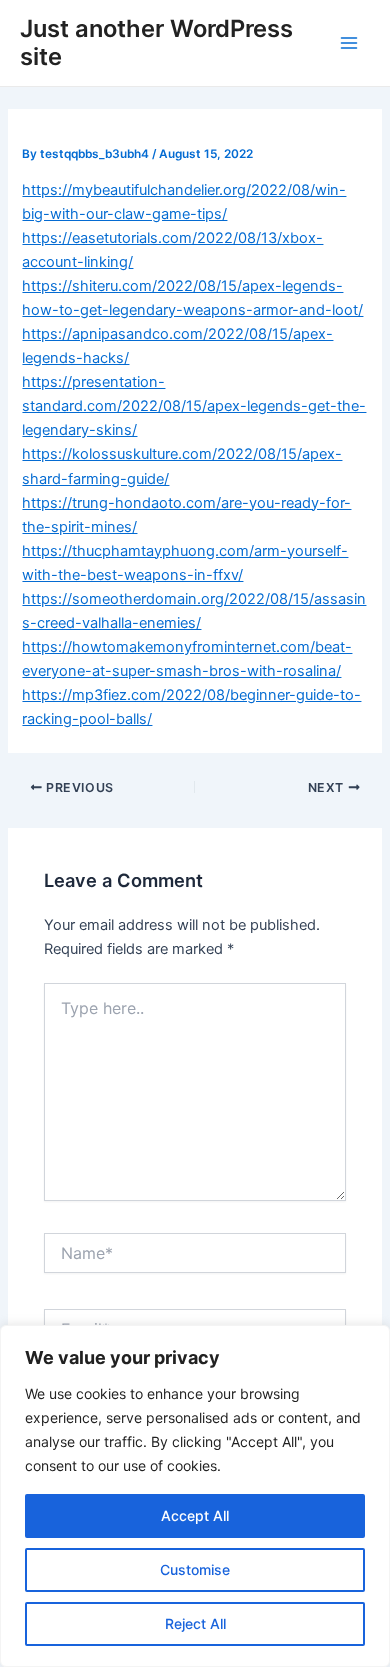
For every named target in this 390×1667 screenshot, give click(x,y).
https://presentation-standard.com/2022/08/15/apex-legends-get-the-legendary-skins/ (194, 406)
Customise (195, 1569)
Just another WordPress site (156, 42)
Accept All (195, 1515)
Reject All (195, 1623)
